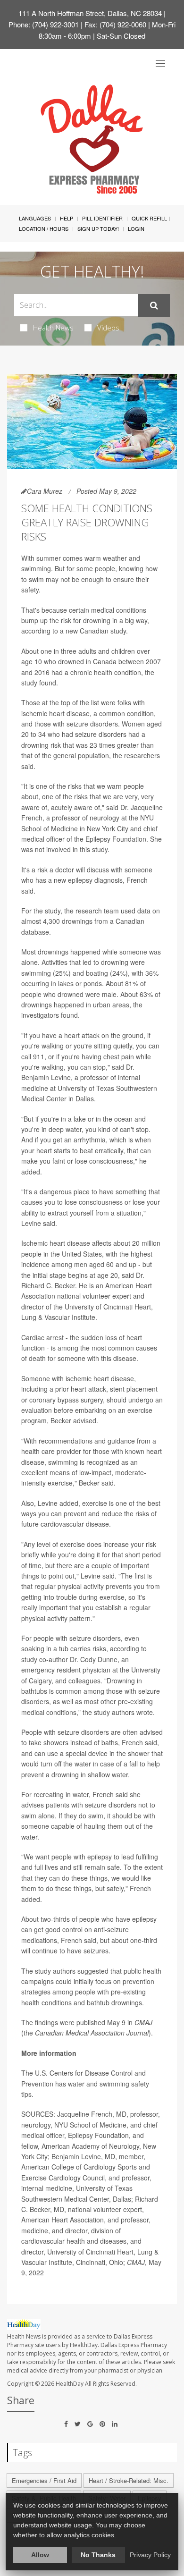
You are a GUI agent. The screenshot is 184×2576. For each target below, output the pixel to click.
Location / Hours (44, 228)
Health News (53, 328)
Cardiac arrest (42, 1337)
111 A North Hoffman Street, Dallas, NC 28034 (90, 13)
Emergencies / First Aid (44, 2480)
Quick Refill (149, 218)
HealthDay (70, 2384)
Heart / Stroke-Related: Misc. (129, 2480)
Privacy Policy (150, 2555)
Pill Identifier (102, 218)
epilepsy (80, 880)
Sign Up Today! (98, 228)
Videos (108, 328)
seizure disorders (92, 724)
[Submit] (154, 305)
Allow (40, 2555)
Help (67, 218)
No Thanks (98, 2555)
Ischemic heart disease (56, 1243)
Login (136, 228)
